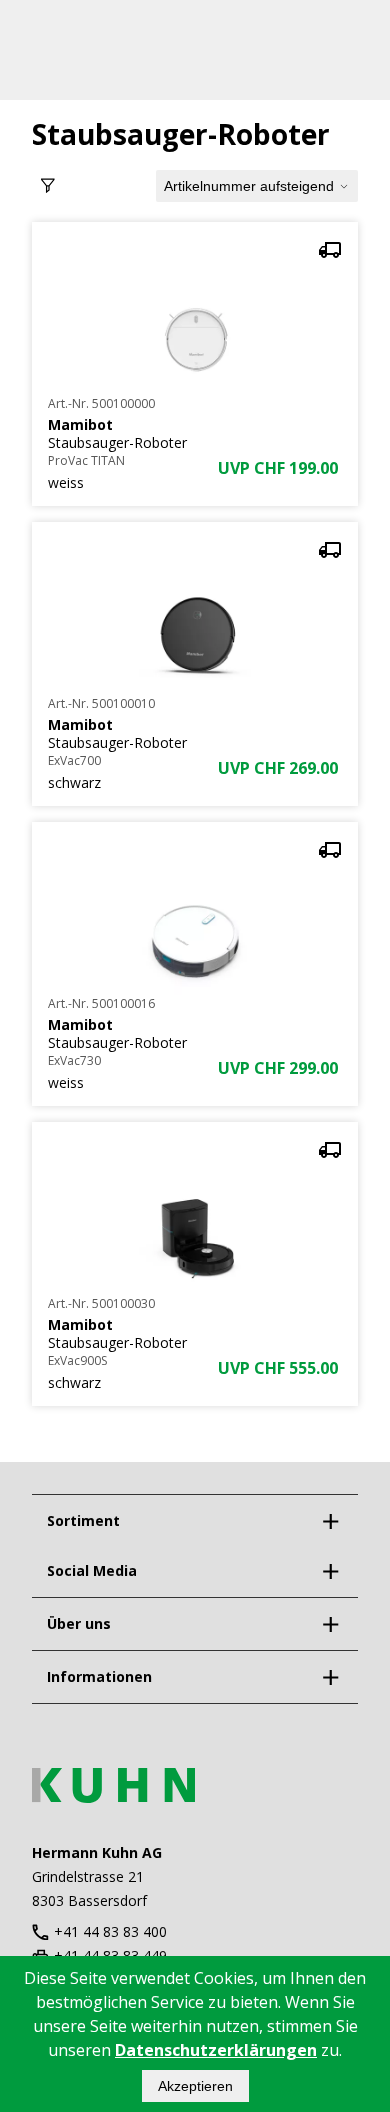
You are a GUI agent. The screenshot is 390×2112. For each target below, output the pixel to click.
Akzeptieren (195, 2086)
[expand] (330, 1521)
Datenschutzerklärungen (216, 2050)
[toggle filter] (48, 186)
